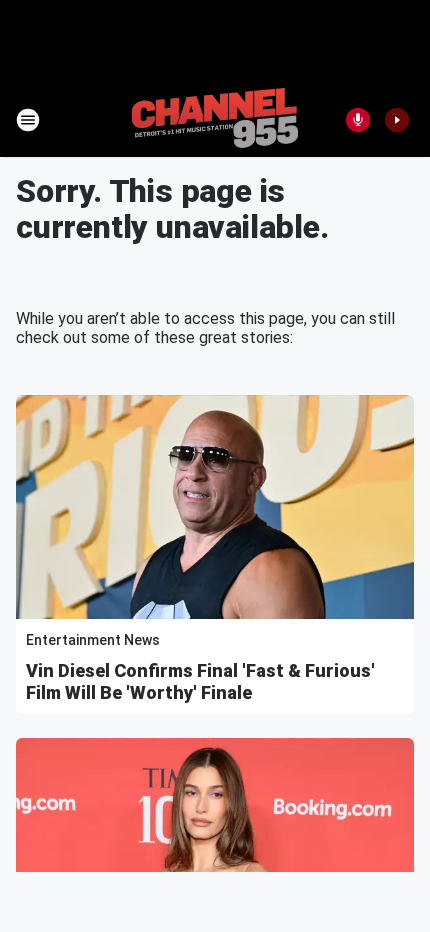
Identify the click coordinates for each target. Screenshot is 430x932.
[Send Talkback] (358, 120)
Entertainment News (93, 640)
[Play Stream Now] (397, 120)
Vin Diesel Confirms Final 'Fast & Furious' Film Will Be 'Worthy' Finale (200, 681)
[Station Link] (215, 120)
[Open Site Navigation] (28, 120)
